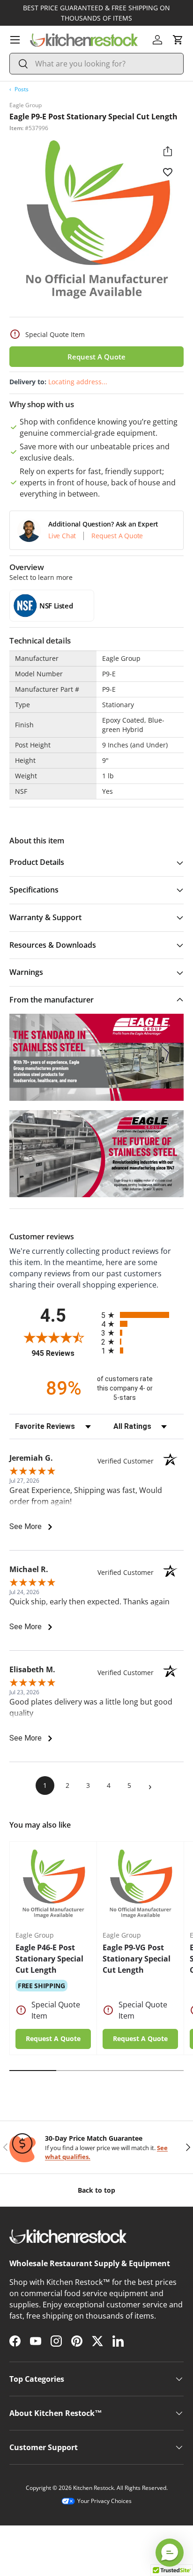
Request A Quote (96, 357)
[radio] (142, 1315)
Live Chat (62, 536)
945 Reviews (64, 1353)
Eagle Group (26, 105)
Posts (22, 89)
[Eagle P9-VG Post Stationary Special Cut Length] (140, 1885)
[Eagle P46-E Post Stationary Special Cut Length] (53, 1885)
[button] (178, 40)
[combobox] (96, 64)
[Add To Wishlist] (168, 172)
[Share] (168, 151)
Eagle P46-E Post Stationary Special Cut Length (49, 1959)
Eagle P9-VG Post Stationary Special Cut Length (137, 1959)
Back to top (96, 2190)
